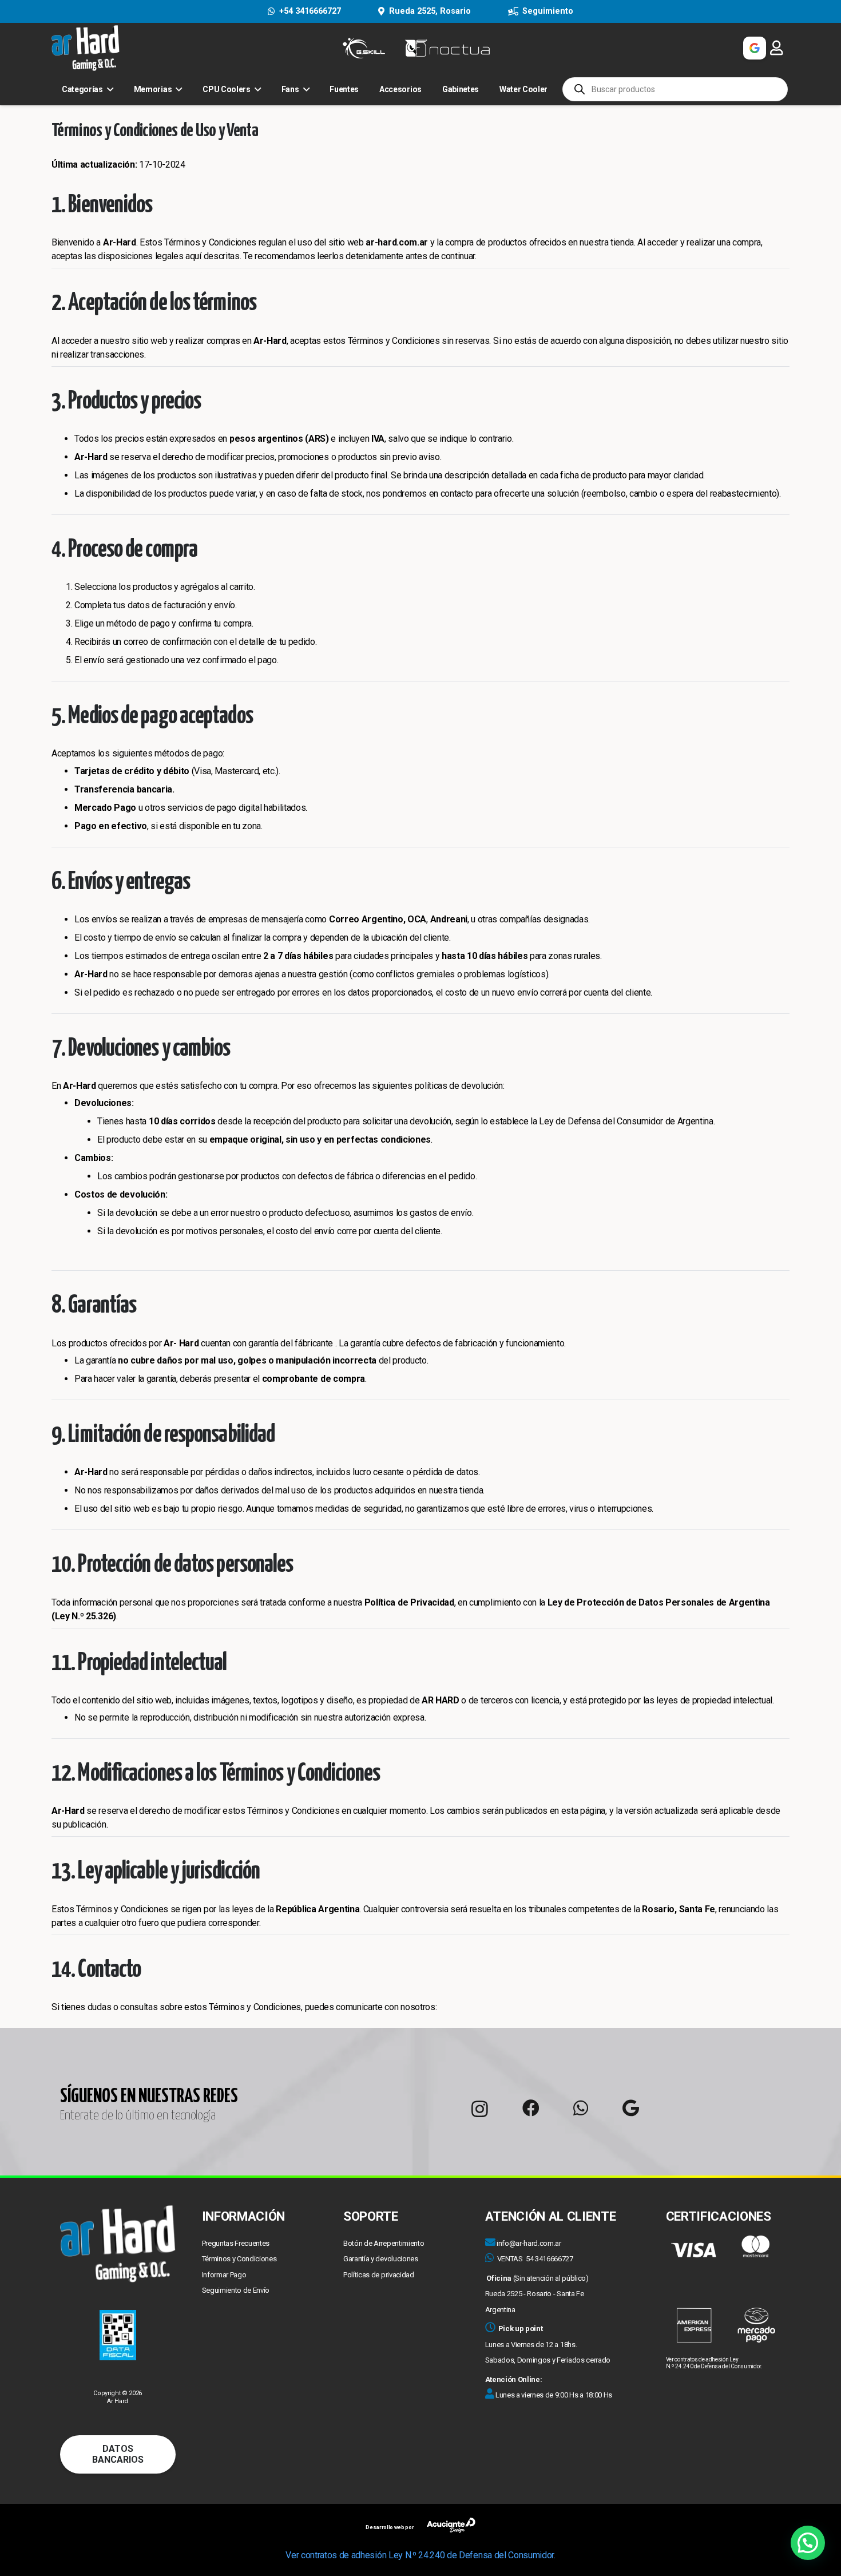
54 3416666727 (550, 2259)
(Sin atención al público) (537, 2278)
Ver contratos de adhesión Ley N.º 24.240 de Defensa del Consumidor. (714, 2363)
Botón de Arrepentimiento (384, 2243)
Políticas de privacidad (379, 2275)
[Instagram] (480, 2109)
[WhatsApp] (581, 2108)
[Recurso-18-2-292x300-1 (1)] (723, 2289)
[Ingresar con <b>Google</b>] (755, 48)
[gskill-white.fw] (364, 48)
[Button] (776, 48)
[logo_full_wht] (86, 48)
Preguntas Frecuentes (236, 2243)
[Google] (631, 2108)
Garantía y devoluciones (381, 2259)
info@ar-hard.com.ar (529, 2243)
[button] (808, 2543)
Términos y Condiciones (239, 2259)
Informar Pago (224, 2275)
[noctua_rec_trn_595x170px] (447, 48)
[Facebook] (531, 2108)
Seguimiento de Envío (236, 2290)
